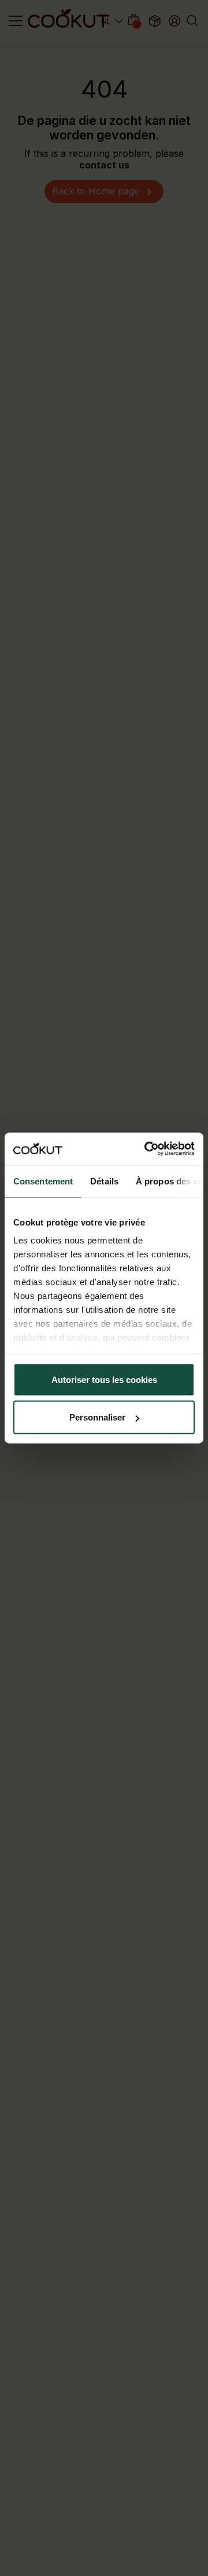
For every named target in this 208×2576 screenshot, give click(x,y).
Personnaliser (97, 1417)
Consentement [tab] (43, 1181)
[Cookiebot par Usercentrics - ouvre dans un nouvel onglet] (147, 1149)
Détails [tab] (104, 1181)
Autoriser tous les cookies (104, 1379)
